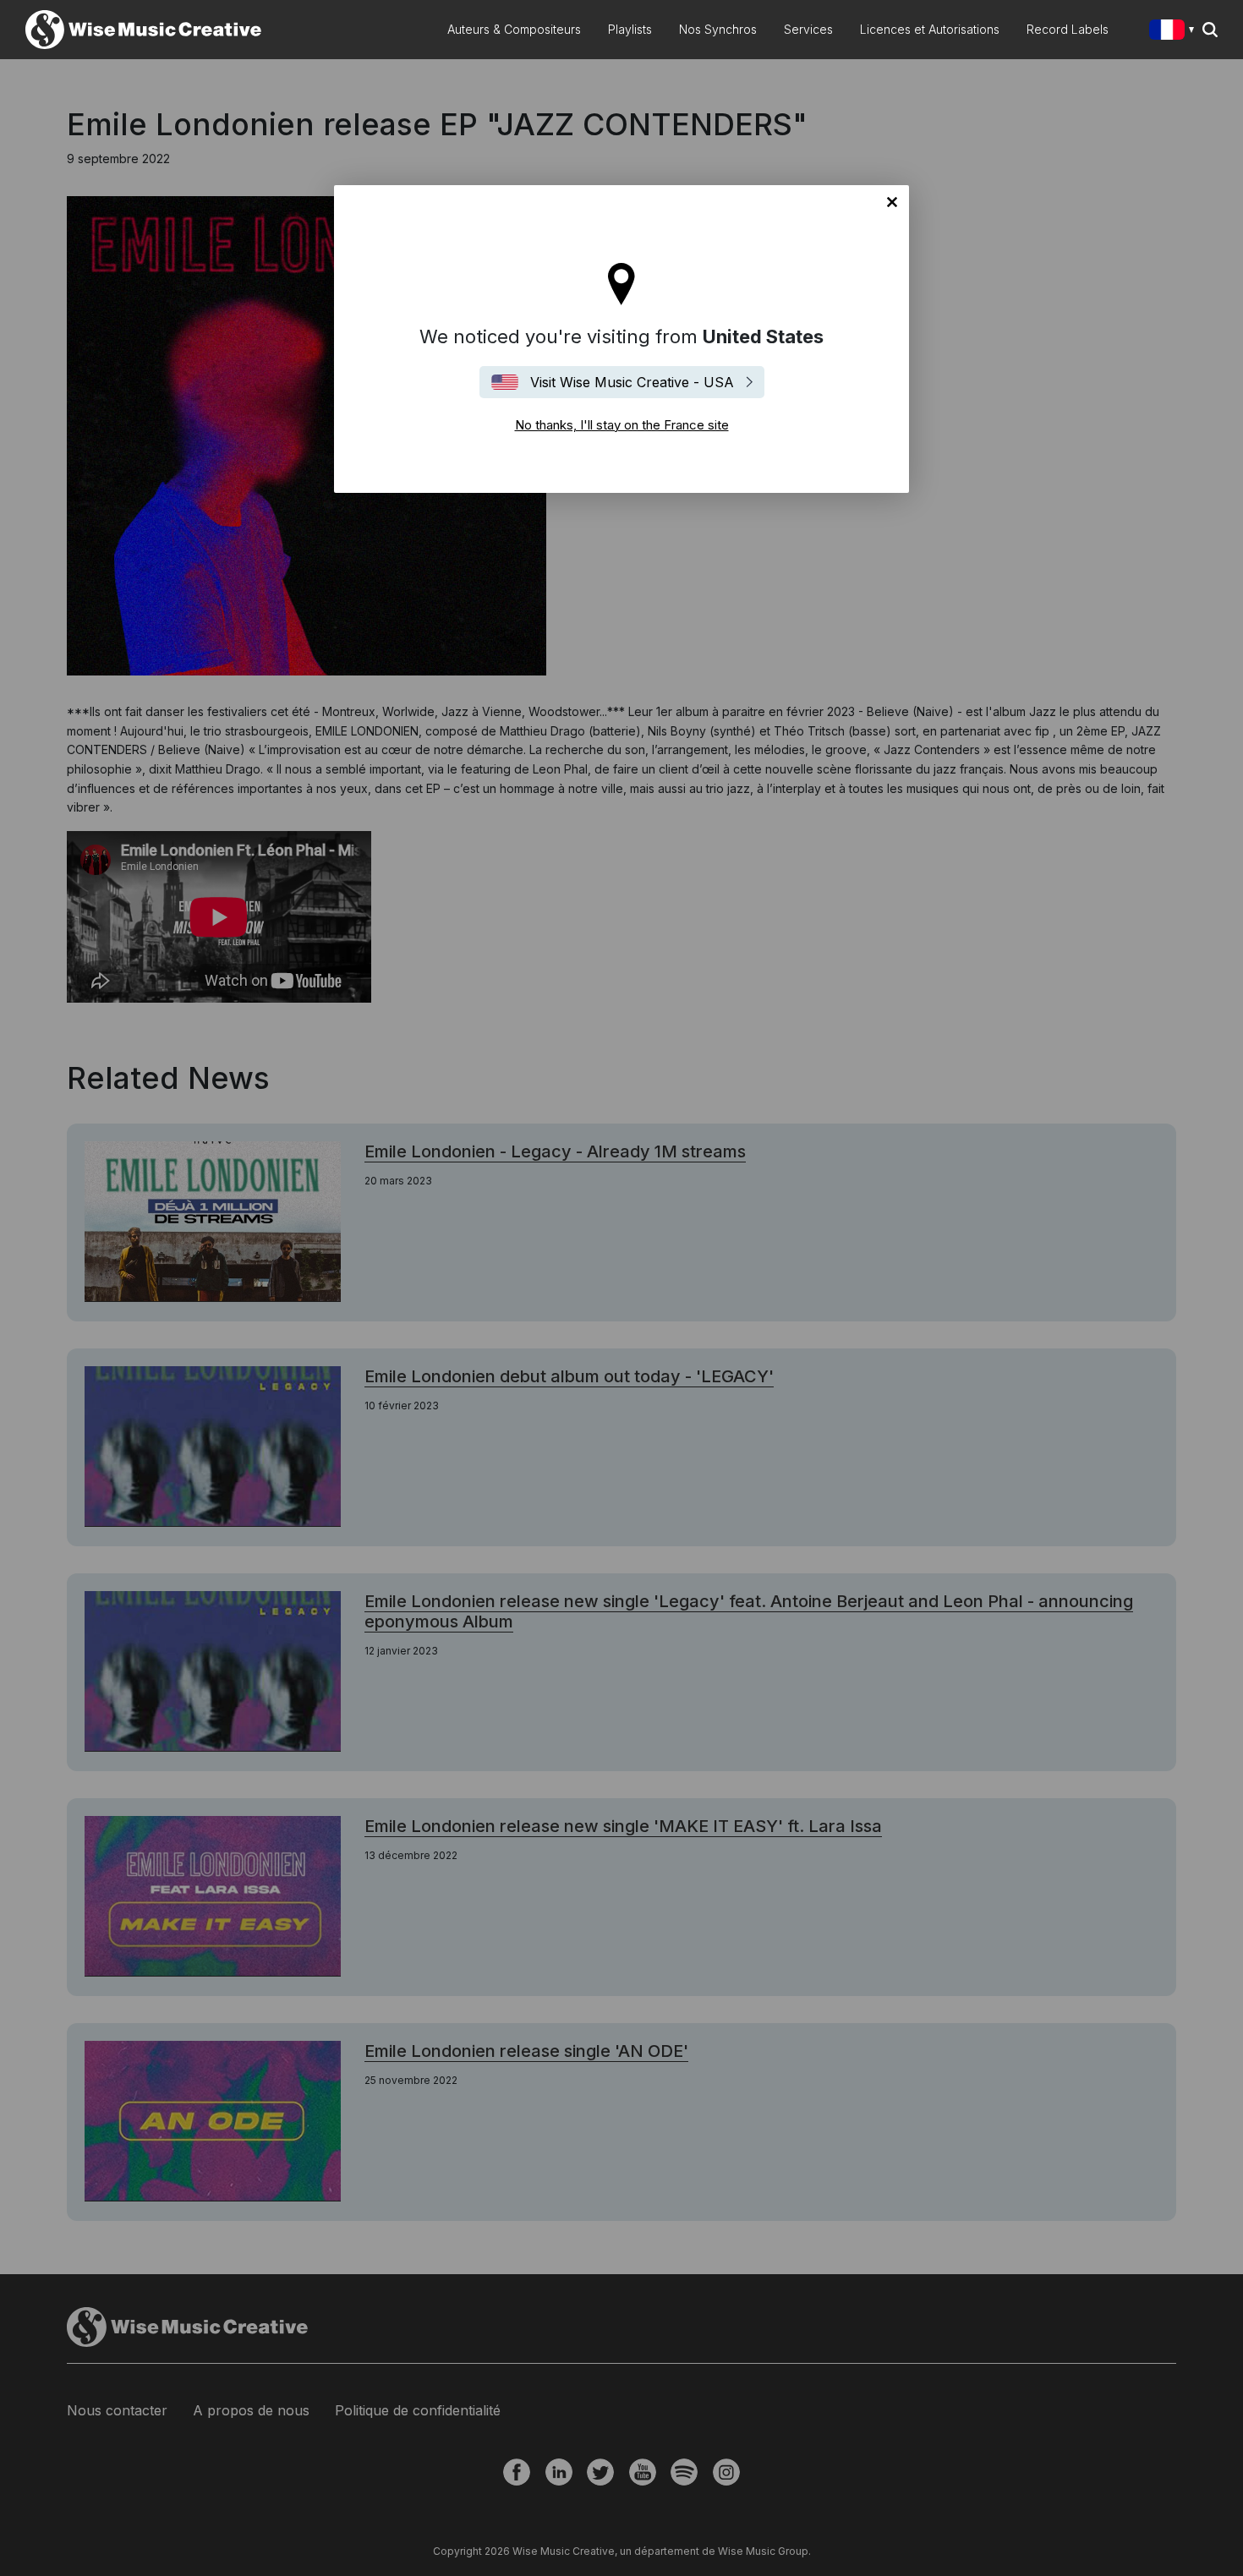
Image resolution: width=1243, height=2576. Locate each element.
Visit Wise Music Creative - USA (632, 382)
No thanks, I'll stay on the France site (892, 202)
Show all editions (1175, 32)
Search (1210, 30)
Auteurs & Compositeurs (514, 29)
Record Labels (1068, 29)
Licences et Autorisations (930, 29)
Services (808, 29)
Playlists (630, 29)
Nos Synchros (718, 29)
